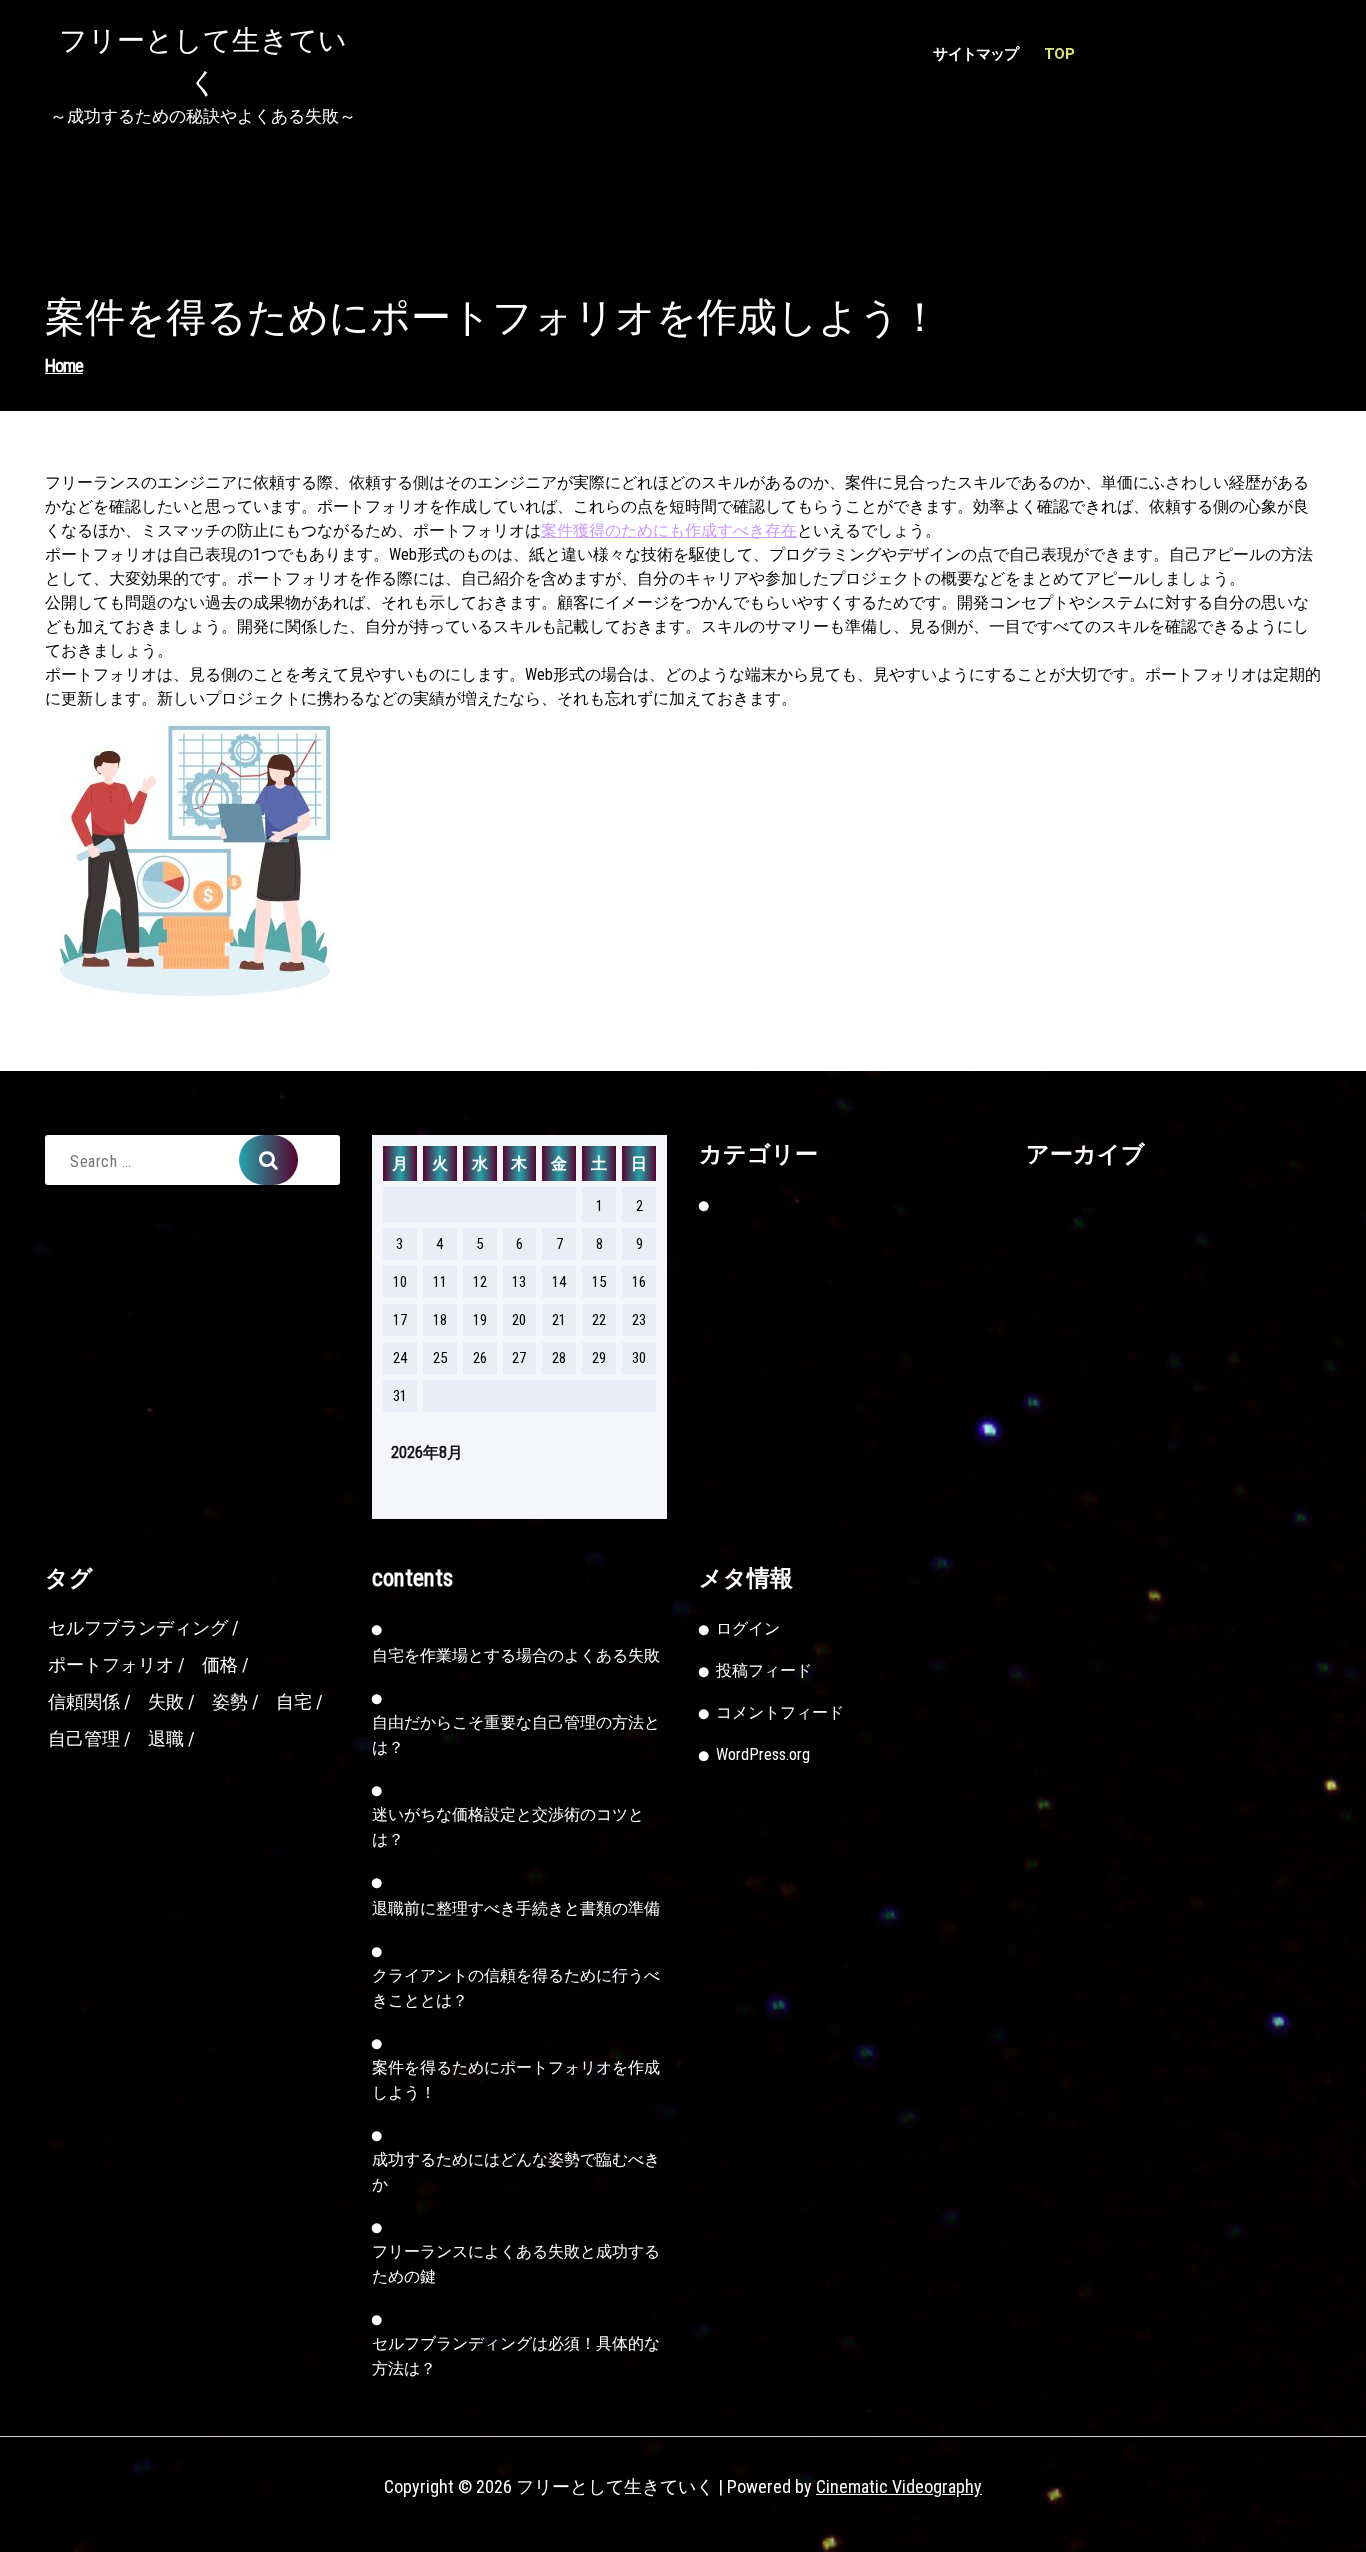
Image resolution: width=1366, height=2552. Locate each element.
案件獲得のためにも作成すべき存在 (669, 530)
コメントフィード (780, 1712)
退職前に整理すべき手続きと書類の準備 (516, 1908)
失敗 (166, 1701)
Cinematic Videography (899, 2486)
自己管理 (84, 1738)
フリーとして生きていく (203, 61)
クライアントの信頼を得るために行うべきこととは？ (516, 1988)
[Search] (268, 1160)
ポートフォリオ (111, 1664)
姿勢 (230, 1701)
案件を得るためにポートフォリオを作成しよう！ (516, 2080)
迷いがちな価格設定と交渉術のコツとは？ (508, 1827)
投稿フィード (764, 1670)
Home (64, 365)
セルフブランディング (138, 1627)
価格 (220, 1664)
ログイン (748, 1628)
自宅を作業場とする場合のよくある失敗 (516, 1655)
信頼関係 (84, 1701)
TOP (1059, 54)
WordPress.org (763, 1754)
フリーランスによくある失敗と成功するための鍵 (516, 2264)
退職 (166, 1738)
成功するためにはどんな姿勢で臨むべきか (516, 2172)
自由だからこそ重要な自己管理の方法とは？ (516, 1735)
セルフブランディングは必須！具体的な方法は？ (516, 2356)
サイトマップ (975, 54)
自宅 (294, 1701)
